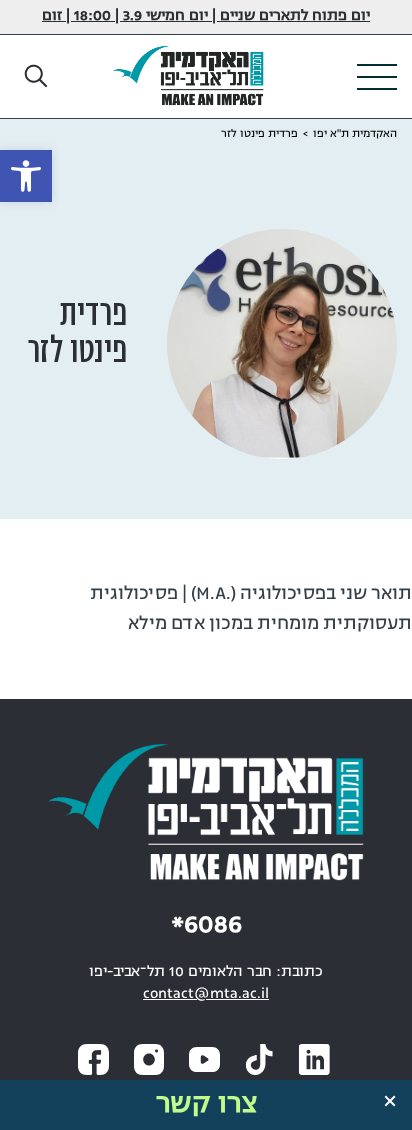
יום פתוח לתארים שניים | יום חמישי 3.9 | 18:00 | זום (206, 16)
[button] (37, 77)
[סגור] (390, 1101)
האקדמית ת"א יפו (355, 134)
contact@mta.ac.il (206, 994)
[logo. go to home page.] (196, 77)
